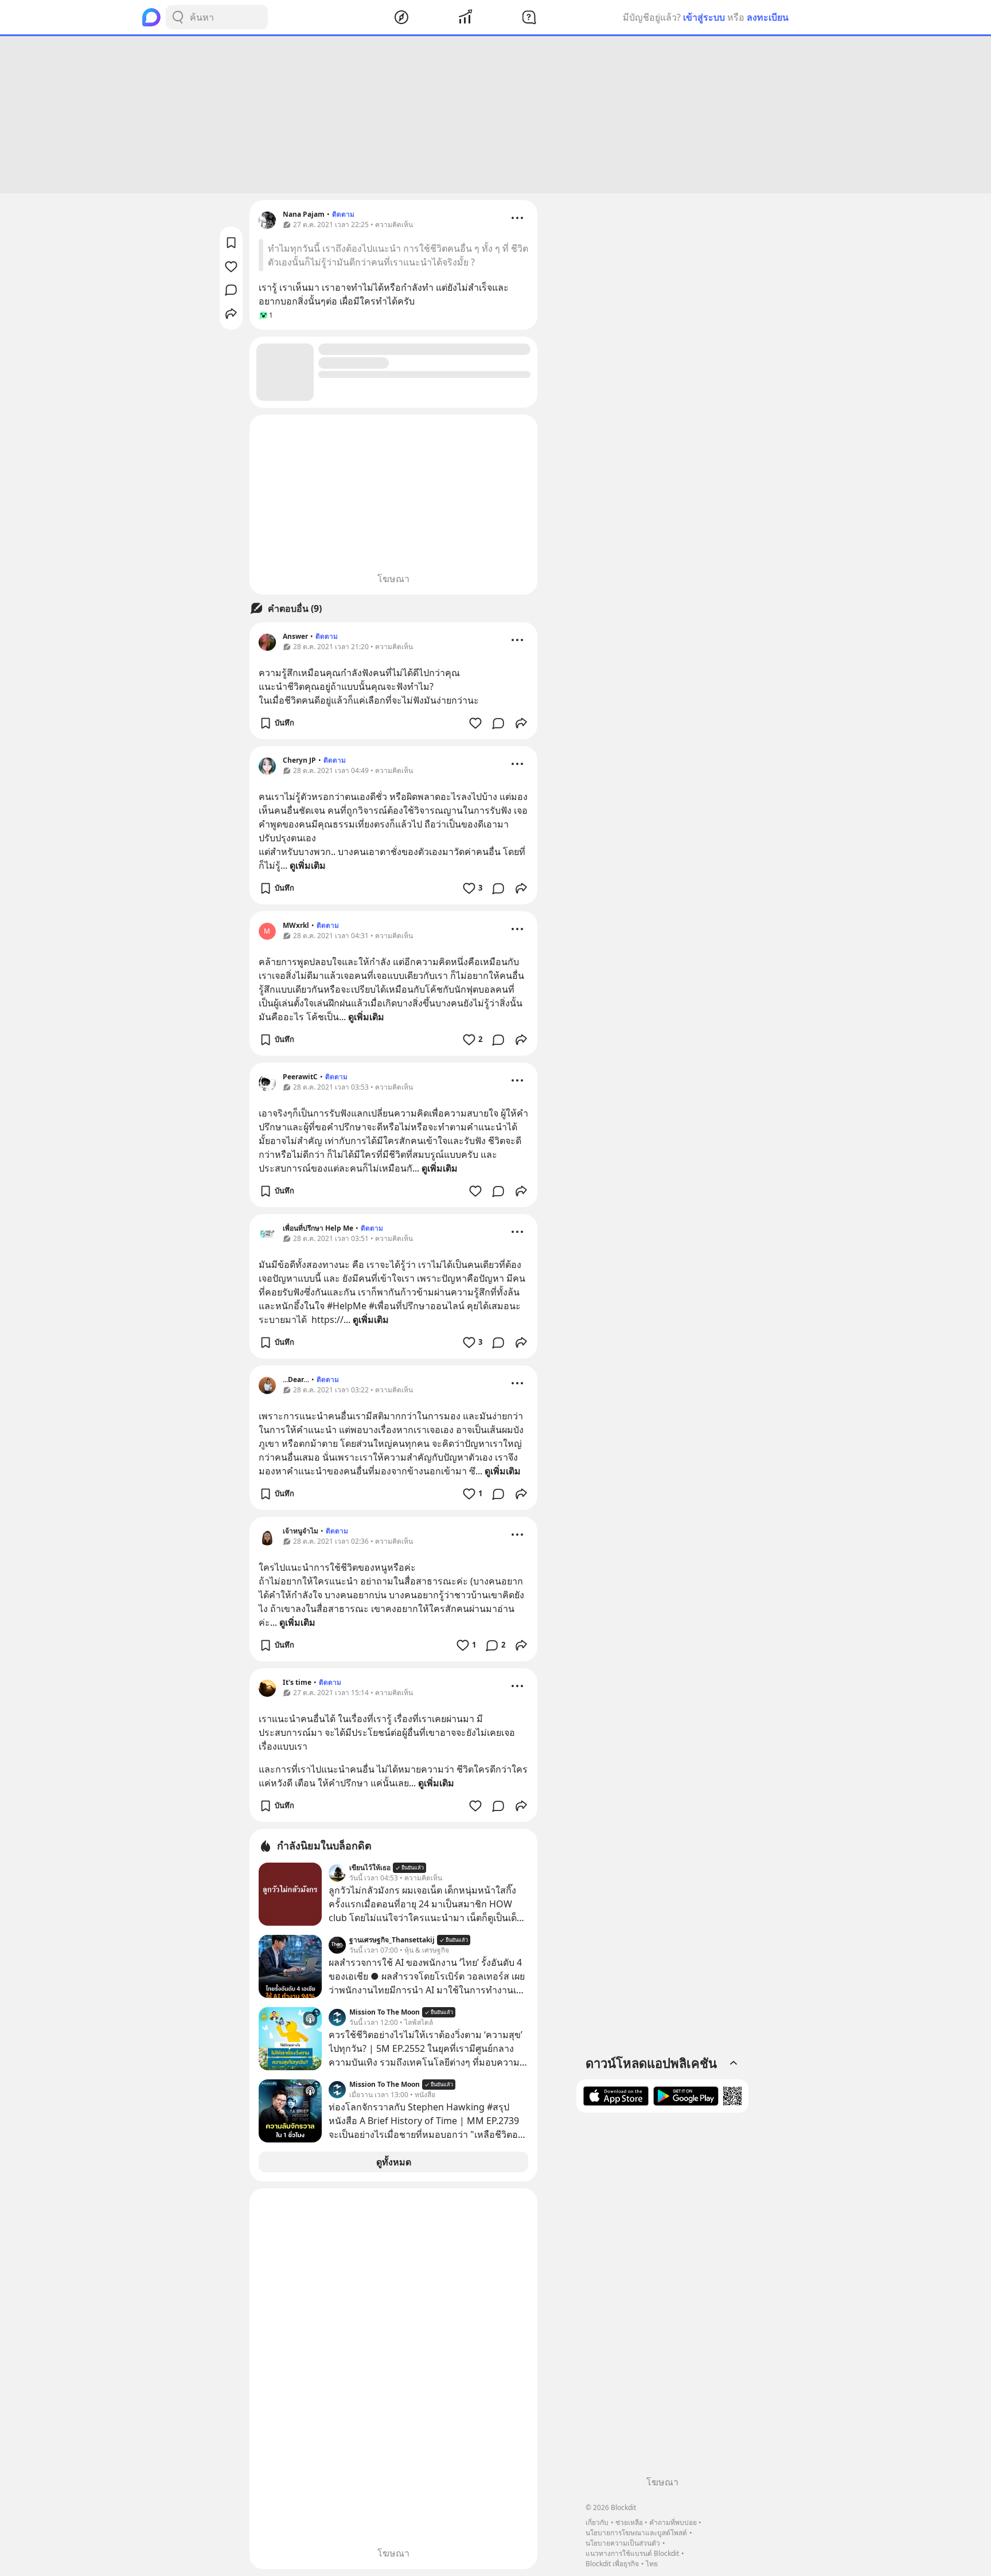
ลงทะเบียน (768, 17)
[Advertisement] (495, 115)
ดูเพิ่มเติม (308, 865)
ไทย (652, 2564)
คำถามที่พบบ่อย (673, 2522)
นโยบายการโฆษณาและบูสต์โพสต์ (636, 2533)
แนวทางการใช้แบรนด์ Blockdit (632, 2553)
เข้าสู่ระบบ (704, 17)
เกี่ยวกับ (597, 2522)
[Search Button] (178, 17)
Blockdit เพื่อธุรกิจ (612, 2564)
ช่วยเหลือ (629, 2522)
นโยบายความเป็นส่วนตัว (623, 2543)
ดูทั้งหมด (394, 2162)
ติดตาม (343, 214)
